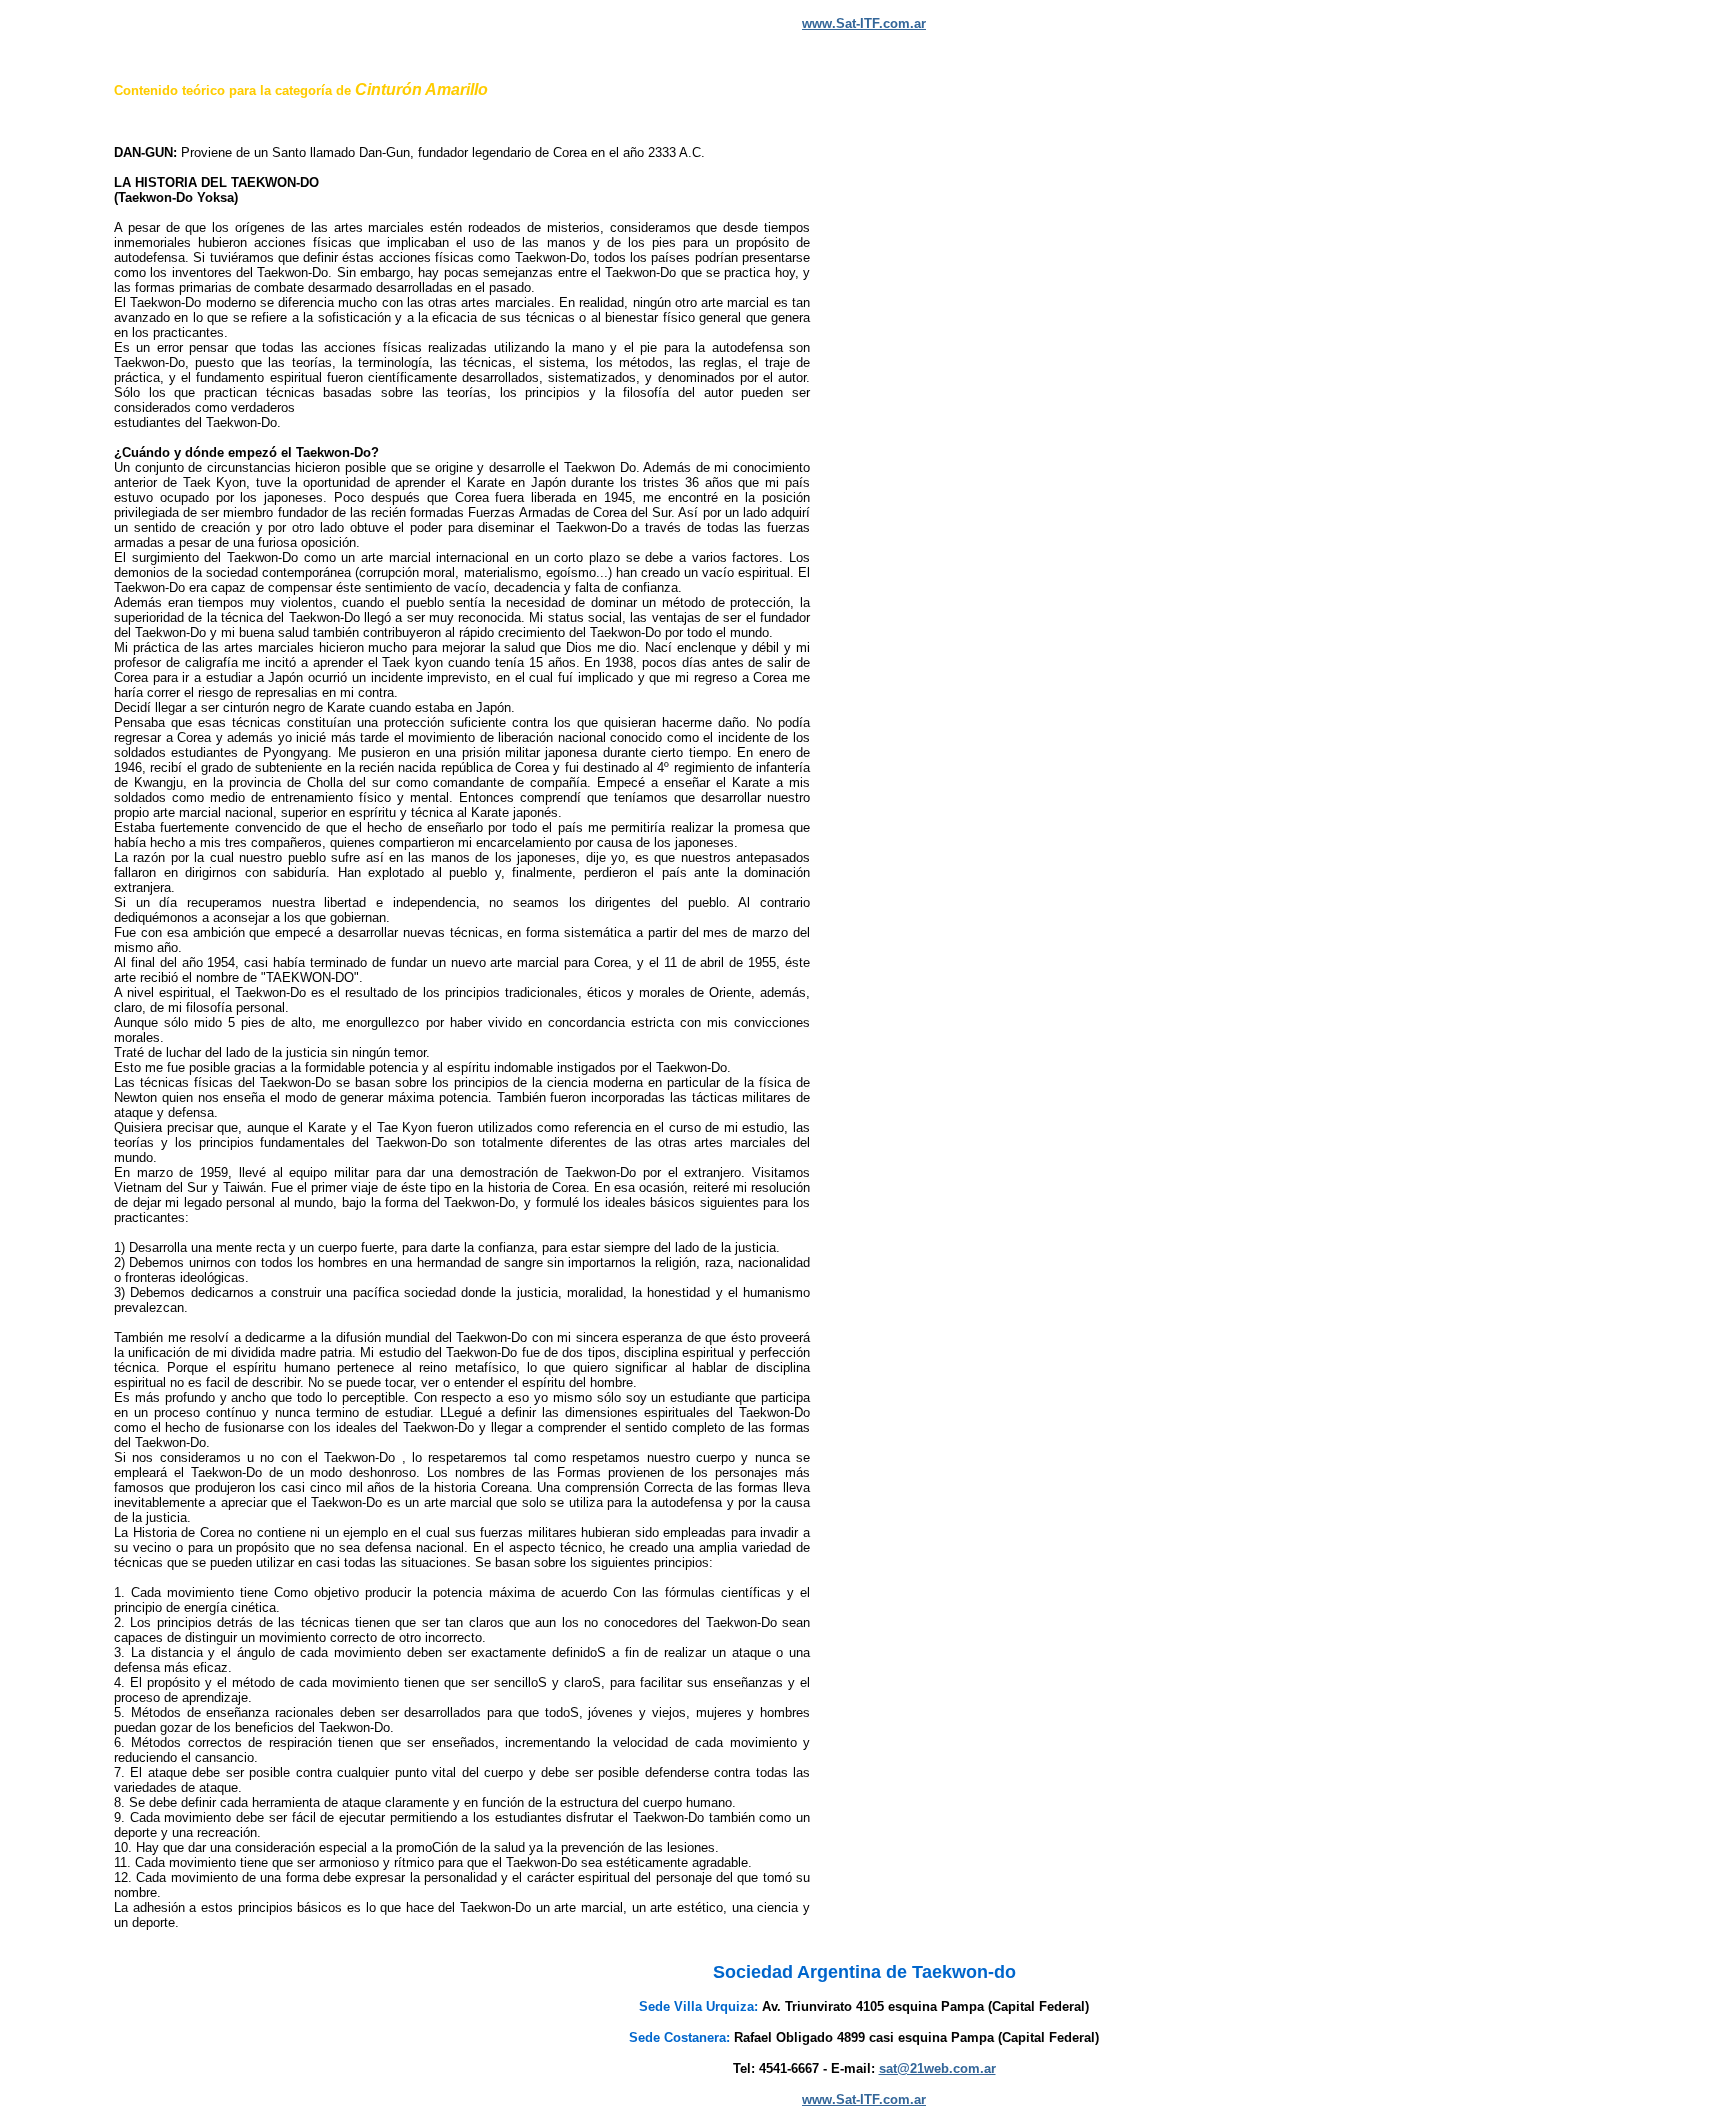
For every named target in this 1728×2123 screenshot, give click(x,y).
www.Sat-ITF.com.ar (864, 23)
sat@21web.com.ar (937, 2068)
